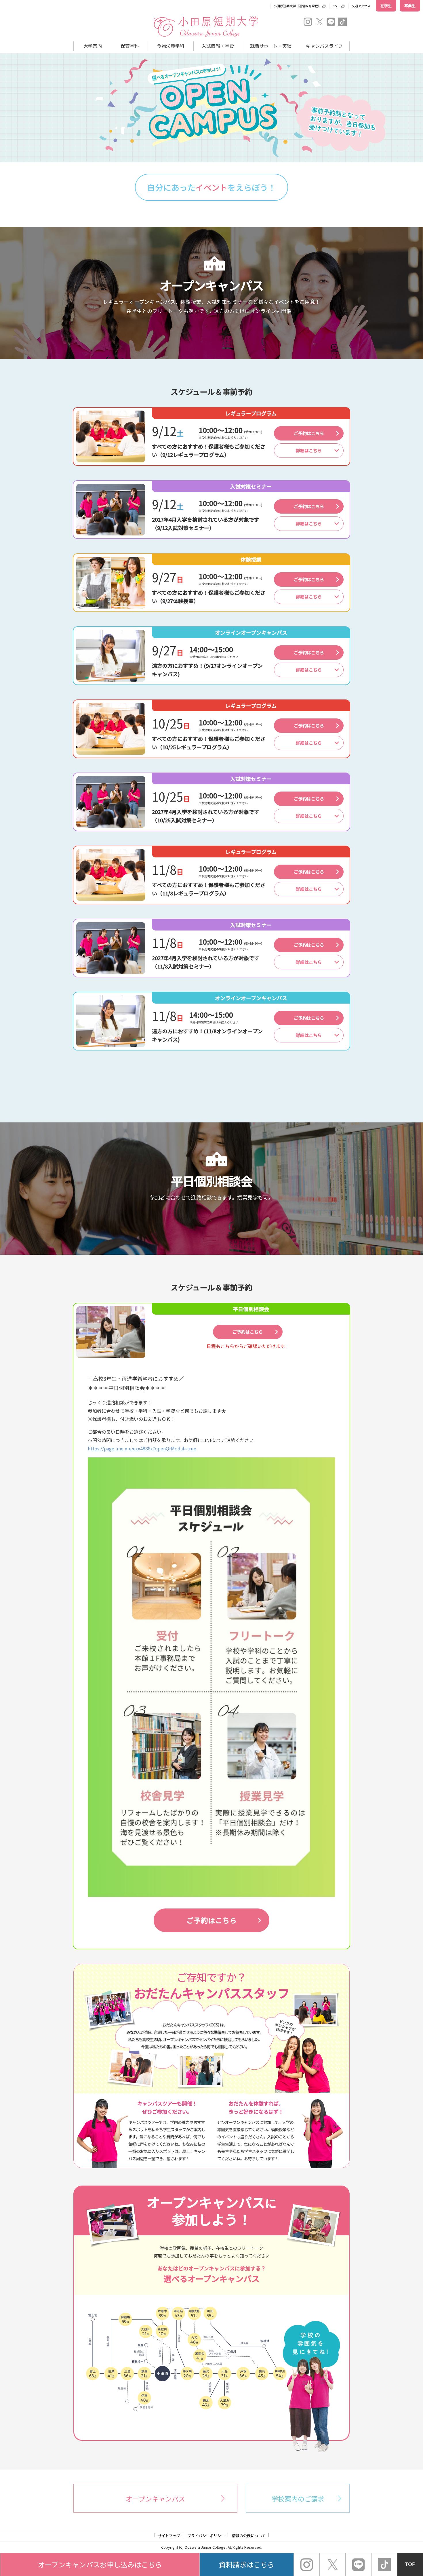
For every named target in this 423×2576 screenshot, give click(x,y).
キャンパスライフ (324, 46)
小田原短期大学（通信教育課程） (297, 6)
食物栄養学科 (171, 46)
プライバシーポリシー (206, 2536)
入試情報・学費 (218, 46)
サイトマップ (169, 2536)
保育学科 (130, 46)
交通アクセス (361, 6)
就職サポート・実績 (271, 46)
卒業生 (410, 6)
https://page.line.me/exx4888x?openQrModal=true (142, 1448)
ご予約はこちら (309, 433)
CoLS (336, 6)
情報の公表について (249, 2536)
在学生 (386, 6)
